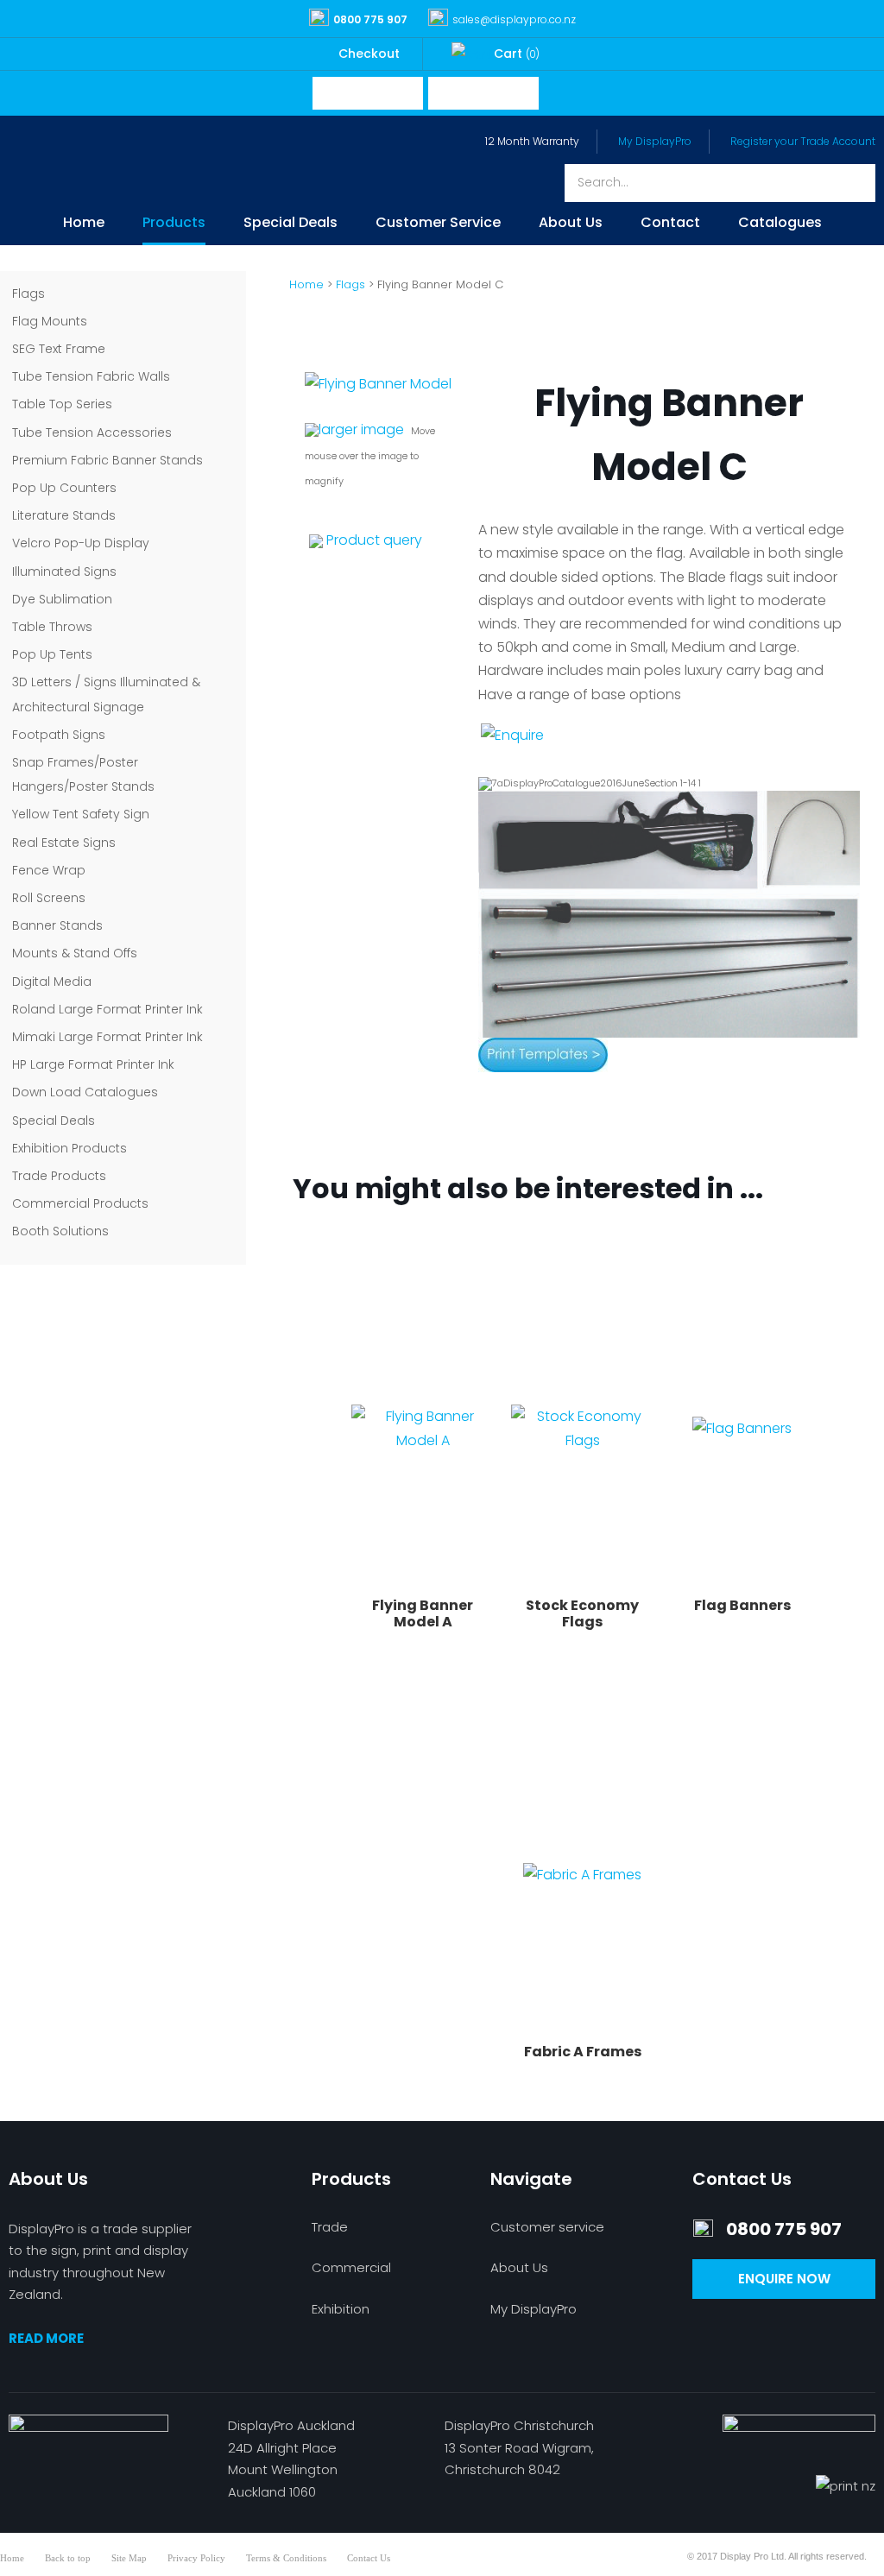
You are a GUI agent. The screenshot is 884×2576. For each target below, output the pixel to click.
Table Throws (52, 627)
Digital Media (52, 982)
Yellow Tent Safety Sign (81, 814)
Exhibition (341, 2309)
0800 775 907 (370, 19)
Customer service (547, 2227)
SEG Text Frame (59, 349)
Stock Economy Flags (582, 1613)
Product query (374, 540)
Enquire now (784, 2279)
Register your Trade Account (803, 141)
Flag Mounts (50, 321)
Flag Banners (742, 1605)
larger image (361, 429)
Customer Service (438, 224)
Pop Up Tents (52, 654)
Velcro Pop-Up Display (81, 543)
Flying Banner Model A (423, 1613)
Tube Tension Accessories (92, 432)
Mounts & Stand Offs (75, 953)
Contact (670, 224)
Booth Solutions (60, 1231)
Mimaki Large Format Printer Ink (107, 1037)
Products (174, 224)
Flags (28, 294)
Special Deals (290, 224)
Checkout (369, 54)
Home (84, 224)
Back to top (68, 2558)
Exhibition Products (69, 1148)
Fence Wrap (49, 870)
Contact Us (369, 2558)
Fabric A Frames (583, 2052)
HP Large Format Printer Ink (93, 1064)
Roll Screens (49, 898)
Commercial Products (80, 1203)
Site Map (129, 2558)
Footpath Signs (59, 735)
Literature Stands (64, 515)
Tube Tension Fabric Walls (91, 376)
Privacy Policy (196, 2558)
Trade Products (59, 1176)
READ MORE (46, 2338)
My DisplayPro (655, 141)
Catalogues (780, 224)
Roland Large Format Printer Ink (107, 1009)
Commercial (351, 2267)
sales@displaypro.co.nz (514, 19)
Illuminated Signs (64, 571)
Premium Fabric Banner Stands (107, 460)
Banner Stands (57, 925)
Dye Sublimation (62, 599)
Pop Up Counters (64, 488)
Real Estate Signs (64, 843)
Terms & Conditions (286, 2558)
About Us (571, 224)
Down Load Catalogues (85, 1092)
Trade (330, 2227)
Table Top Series (62, 404)
